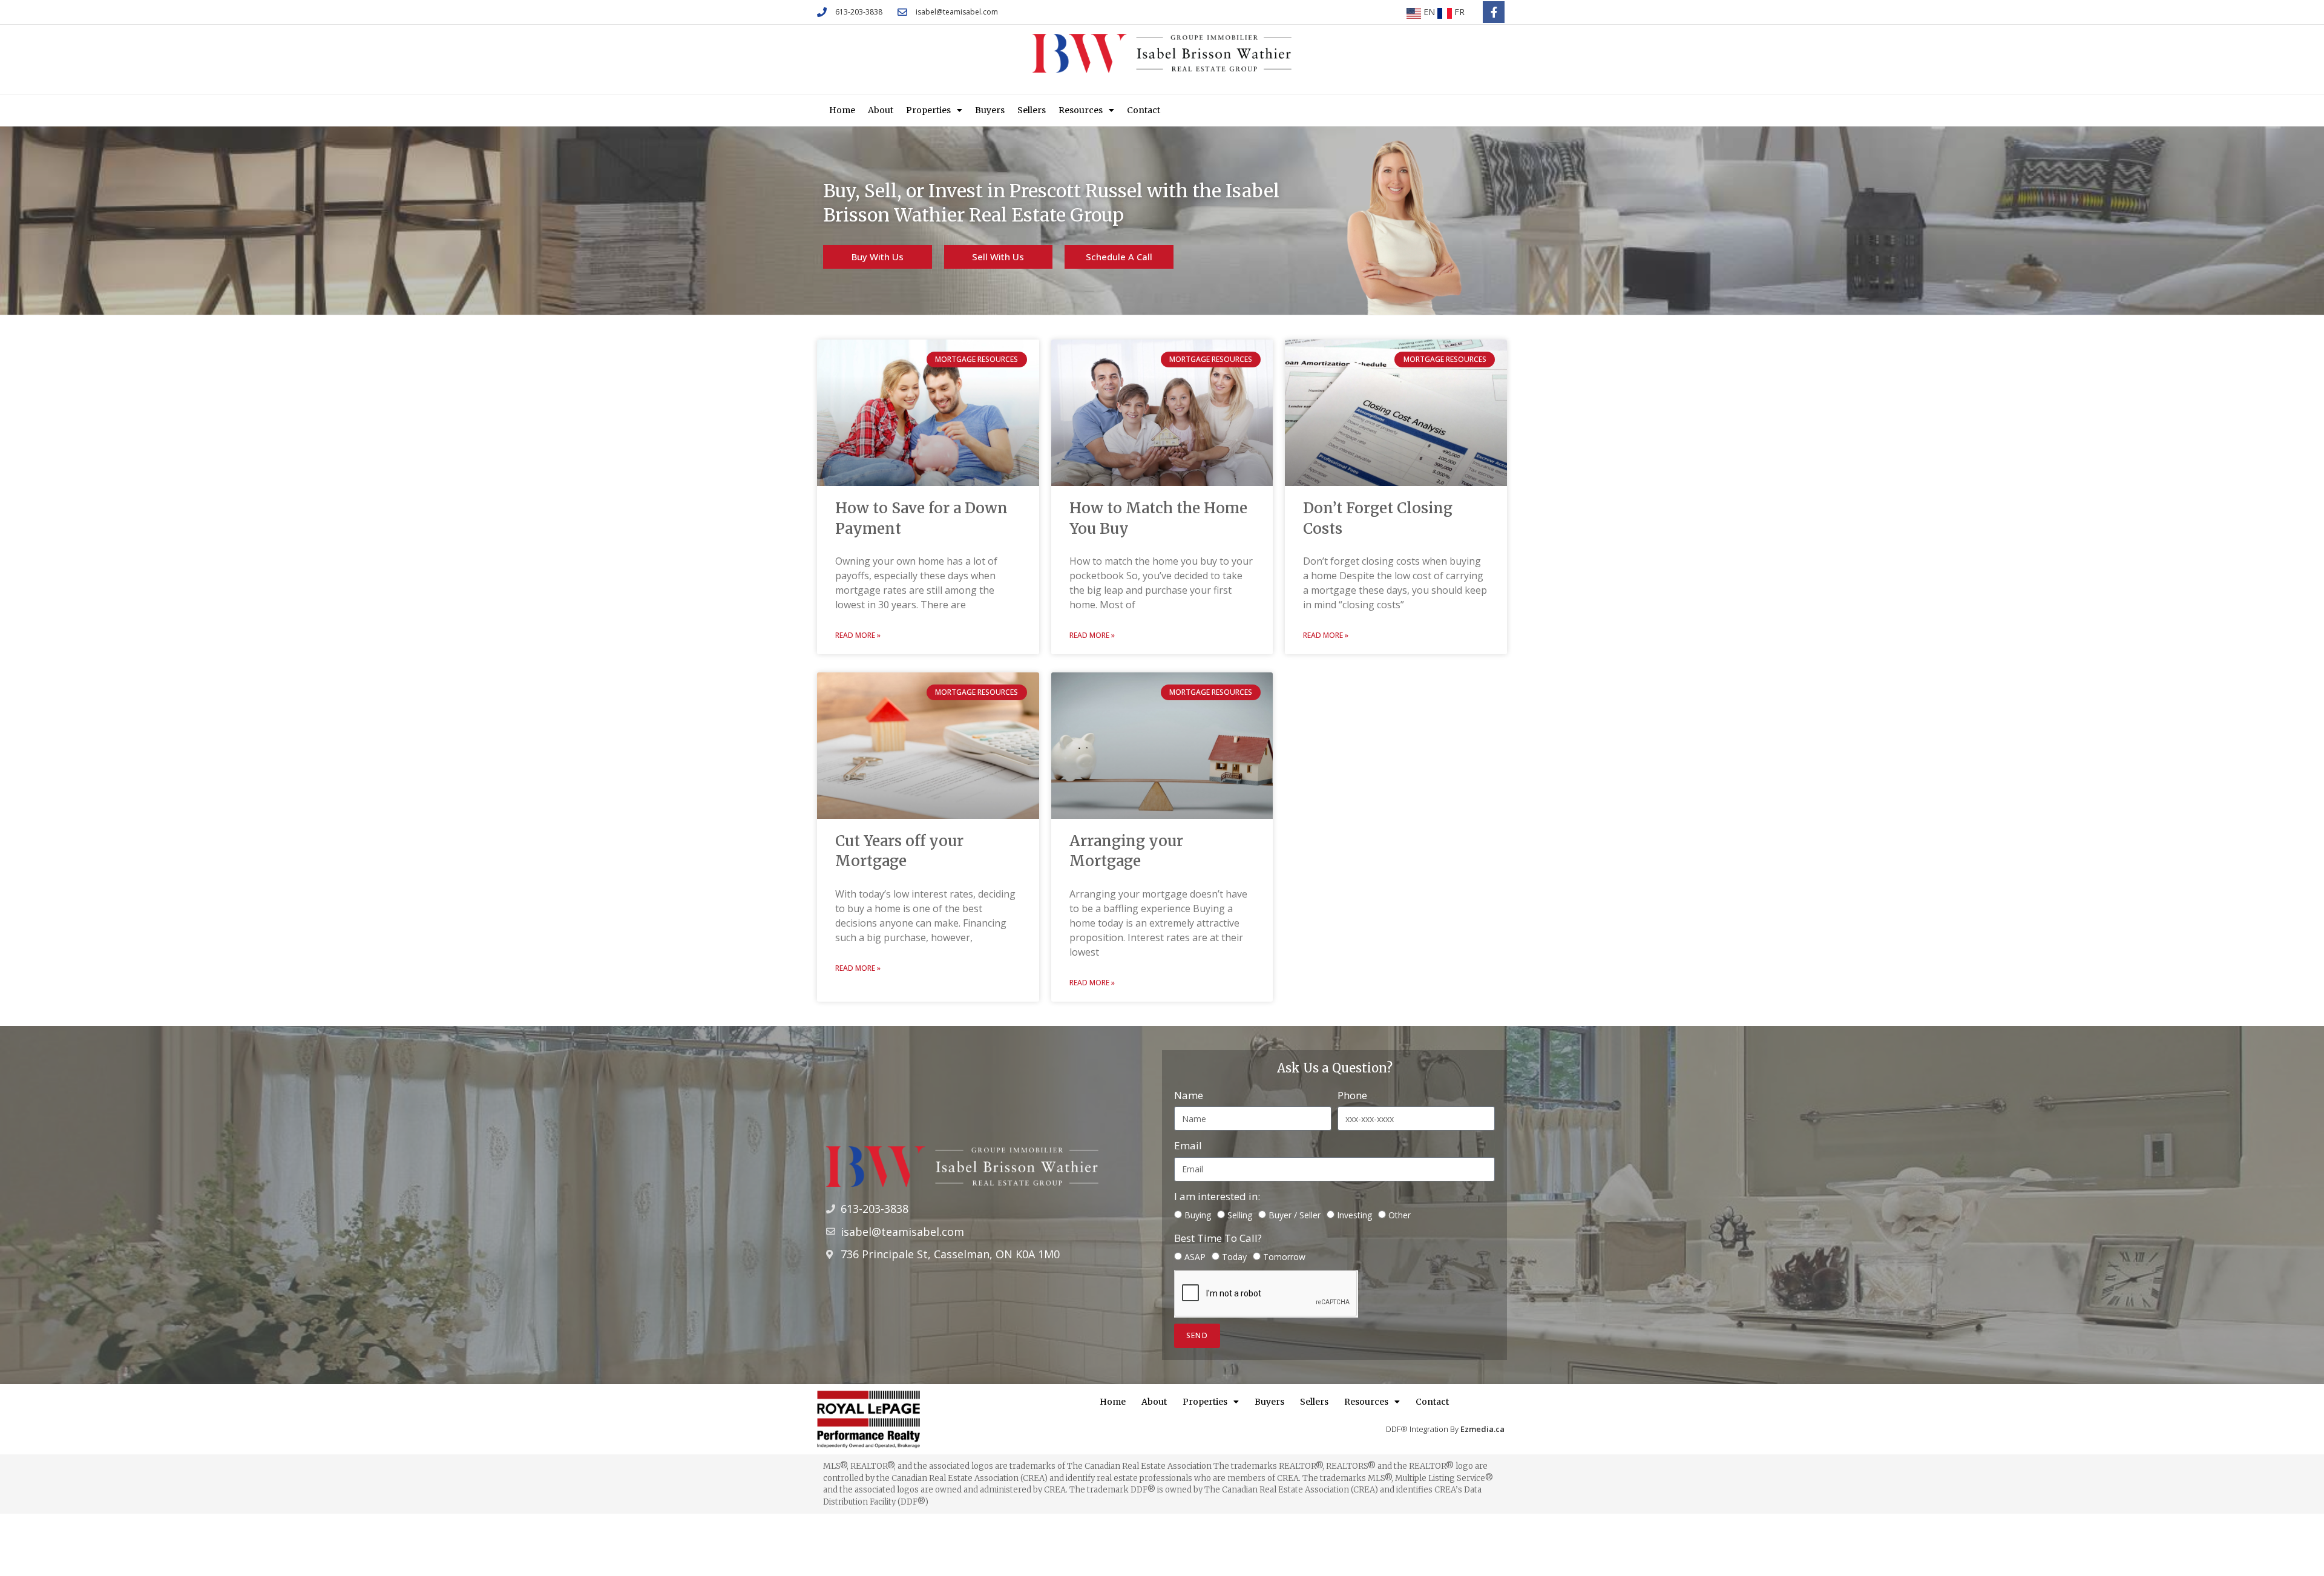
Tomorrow (1284, 1257)
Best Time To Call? (1218, 1238)
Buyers (990, 110)
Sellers (1032, 110)
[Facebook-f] (1494, 12)
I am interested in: (1217, 1196)
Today (1234, 1257)
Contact (1144, 110)
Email (1188, 1145)
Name (1189, 1095)
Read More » (858, 635)
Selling (1240, 1215)
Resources (1081, 110)
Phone (1352, 1095)
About (881, 110)
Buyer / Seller (1295, 1215)
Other (1400, 1215)
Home (842, 110)
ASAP (1195, 1257)
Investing (1354, 1215)
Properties (928, 110)
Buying (1198, 1215)
